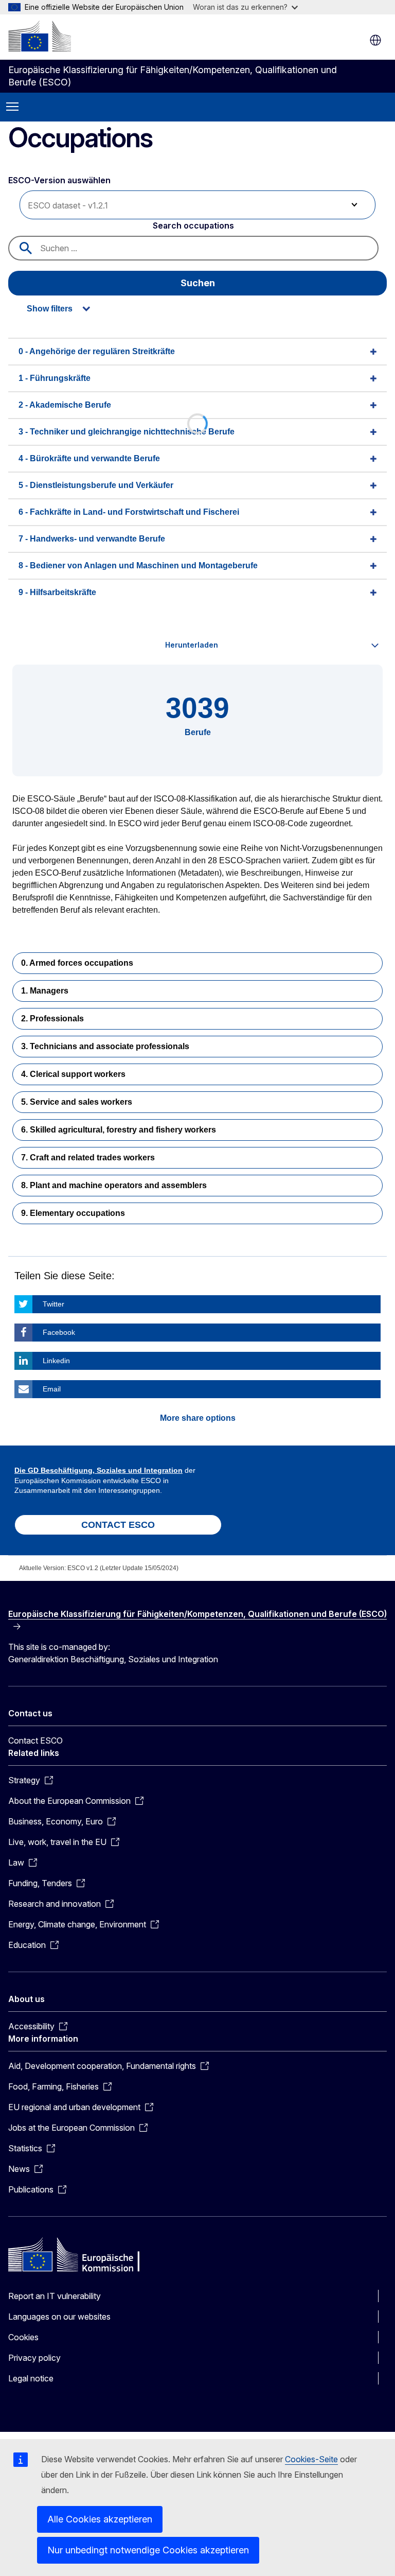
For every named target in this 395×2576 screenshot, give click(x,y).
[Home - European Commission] (40, 36)
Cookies (23, 2337)
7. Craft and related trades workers (88, 1158)
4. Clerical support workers (73, 1074)
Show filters (50, 309)
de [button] (375, 40)
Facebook (59, 1332)
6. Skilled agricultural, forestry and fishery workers (119, 1130)
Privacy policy (34, 2358)
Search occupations (193, 225)
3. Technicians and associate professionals (105, 1046)
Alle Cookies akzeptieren (100, 2519)
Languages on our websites (59, 2317)
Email (52, 1389)
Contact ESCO (35, 1740)
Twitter (53, 1304)
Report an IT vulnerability (55, 2296)
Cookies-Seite (311, 2459)
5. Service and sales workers (77, 1102)
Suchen (198, 283)
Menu (12, 107)
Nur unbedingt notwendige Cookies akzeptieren (148, 2550)
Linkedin (56, 1361)
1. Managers (45, 991)
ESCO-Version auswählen (60, 180)
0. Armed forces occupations (77, 963)
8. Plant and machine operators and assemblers (114, 1185)
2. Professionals (52, 1019)
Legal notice (31, 2378)
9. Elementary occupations (73, 1213)
